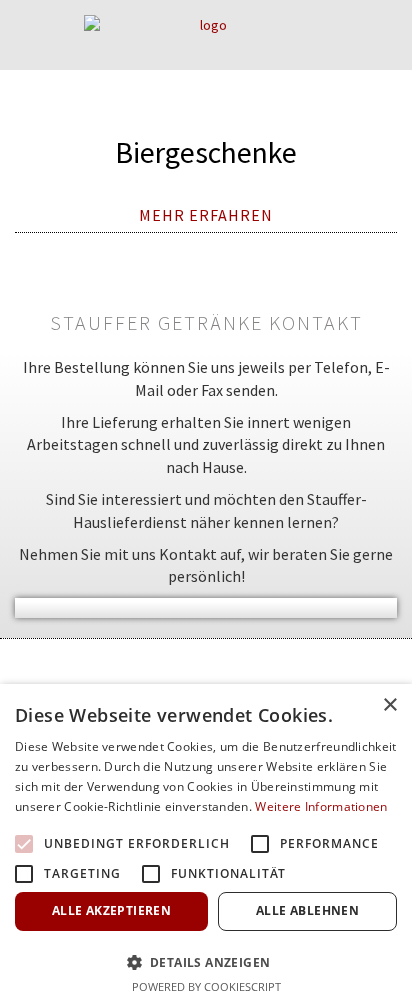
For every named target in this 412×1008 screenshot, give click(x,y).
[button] (206, 961)
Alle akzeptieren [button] (111, 910)
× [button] (389, 705)
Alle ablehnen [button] (307, 910)
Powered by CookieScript (206, 986)
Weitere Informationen (321, 806)
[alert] (206, 846)
